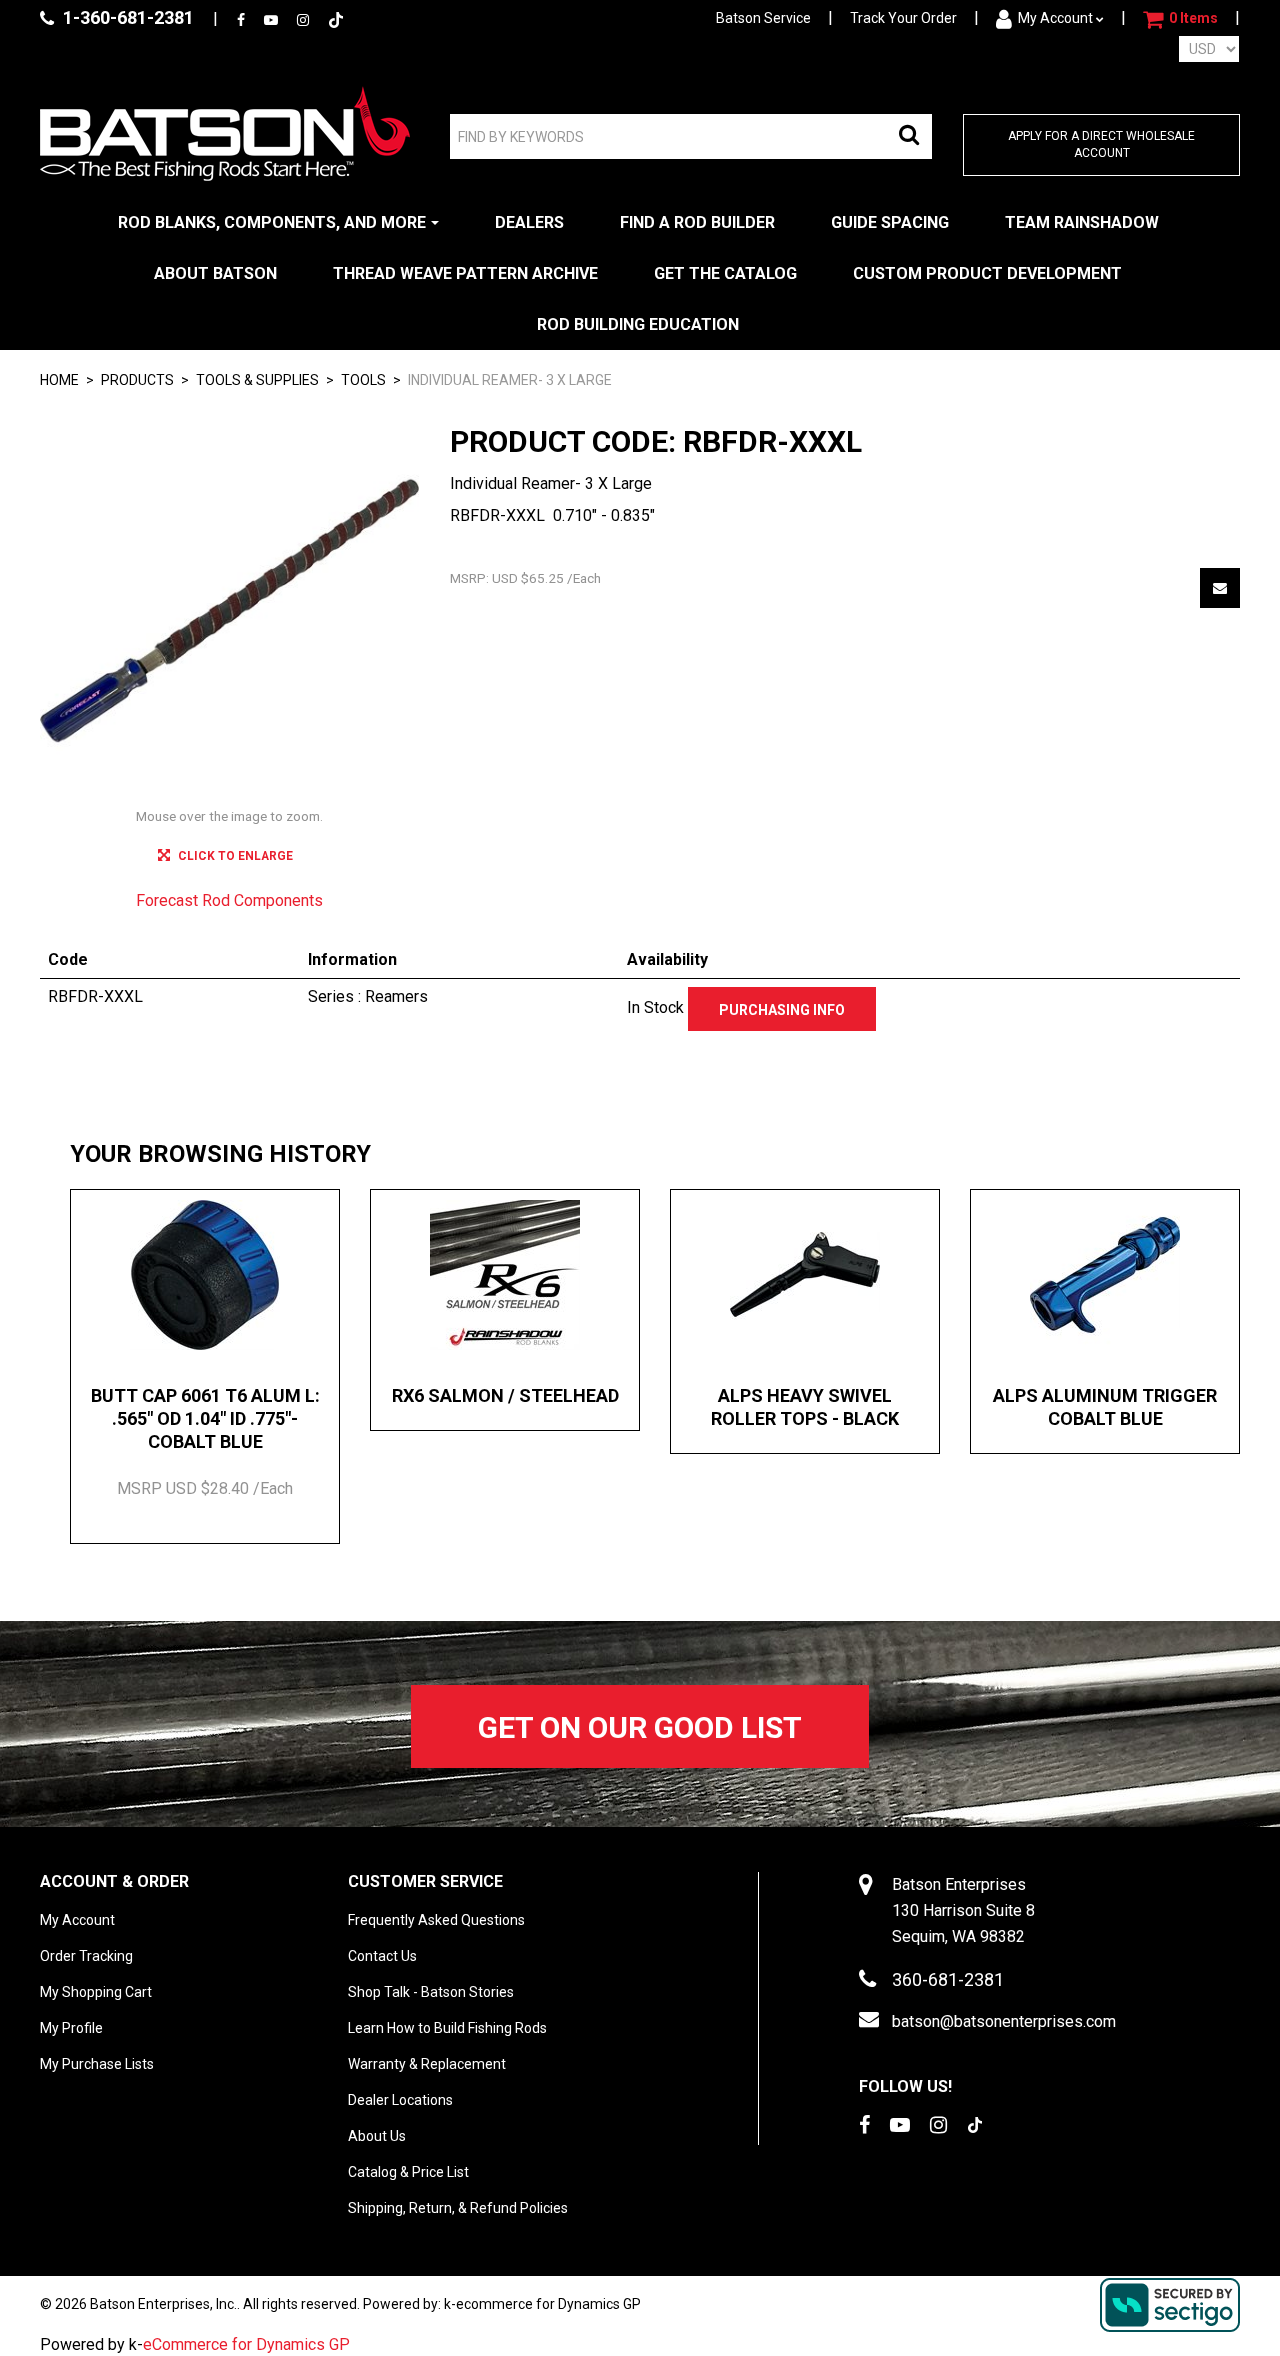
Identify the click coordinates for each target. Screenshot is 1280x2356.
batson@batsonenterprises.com (1004, 2021)
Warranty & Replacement (427, 2064)
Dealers (529, 222)
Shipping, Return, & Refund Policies (458, 2208)
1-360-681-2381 (126, 17)
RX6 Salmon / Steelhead (505, 1395)
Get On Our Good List (640, 1727)
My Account (1055, 18)
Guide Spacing (890, 222)
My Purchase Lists (97, 2064)
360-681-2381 (948, 1979)
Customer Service (425, 1881)
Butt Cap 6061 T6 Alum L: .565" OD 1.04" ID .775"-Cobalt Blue (205, 1419)
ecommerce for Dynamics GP (548, 2304)
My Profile (71, 2028)
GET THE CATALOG (725, 273)
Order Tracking (86, 1956)
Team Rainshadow (1082, 222)
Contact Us (382, 1956)
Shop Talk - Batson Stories (431, 1992)
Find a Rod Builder (697, 222)
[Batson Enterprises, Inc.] (225, 133)
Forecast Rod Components (229, 900)
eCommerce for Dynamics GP (246, 2344)
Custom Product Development (987, 273)
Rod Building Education (638, 324)
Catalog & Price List (408, 2172)
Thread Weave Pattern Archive (465, 273)
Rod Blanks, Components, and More (272, 222)
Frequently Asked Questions (436, 1920)
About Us (377, 2136)
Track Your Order (903, 18)
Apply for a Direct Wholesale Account (1101, 144)
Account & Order (114, 1881)
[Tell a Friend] (1220, 588)
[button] (1180, 19)
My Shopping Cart (96, 1992)
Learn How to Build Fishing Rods (447, 2028)
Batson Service (763, 18)
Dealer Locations (400, 2100)
